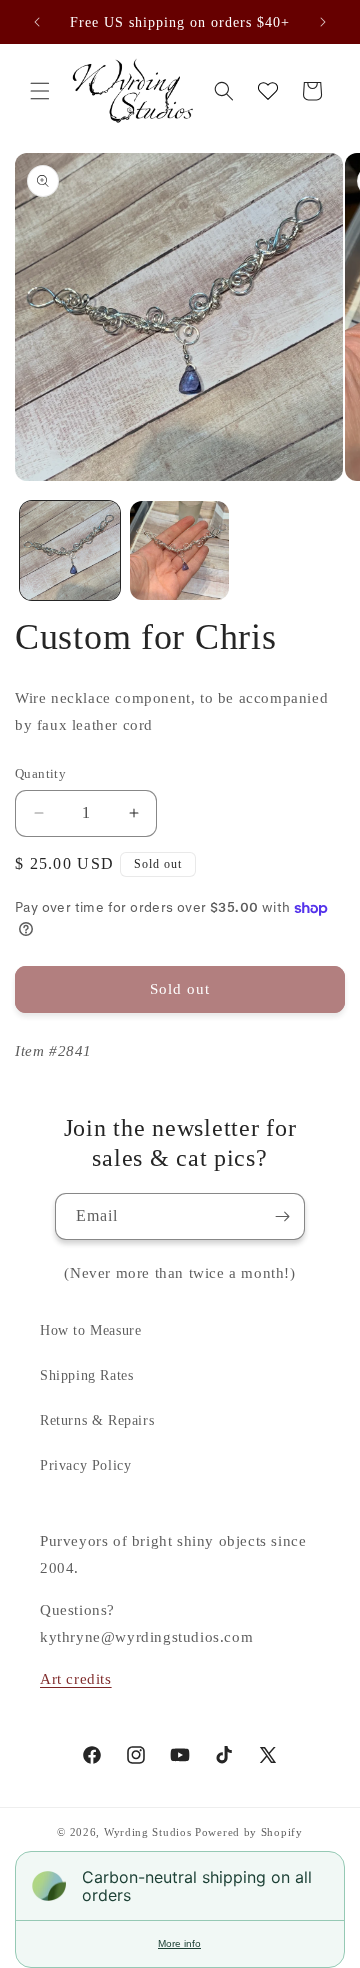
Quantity (40, 773)
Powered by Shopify (249, 1832)
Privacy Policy (85, 1465)
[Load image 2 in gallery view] (180, 551)
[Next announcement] (323, 22)
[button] (40, 91)
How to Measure (90, 1330)
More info (179, 1943)
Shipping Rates (86, 1375)
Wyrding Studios (148, 1832)
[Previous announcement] (37, 22)
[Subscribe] (282, 1216)
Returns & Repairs (97, 1420)
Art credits (76, 1679)
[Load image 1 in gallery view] (70, 551)
